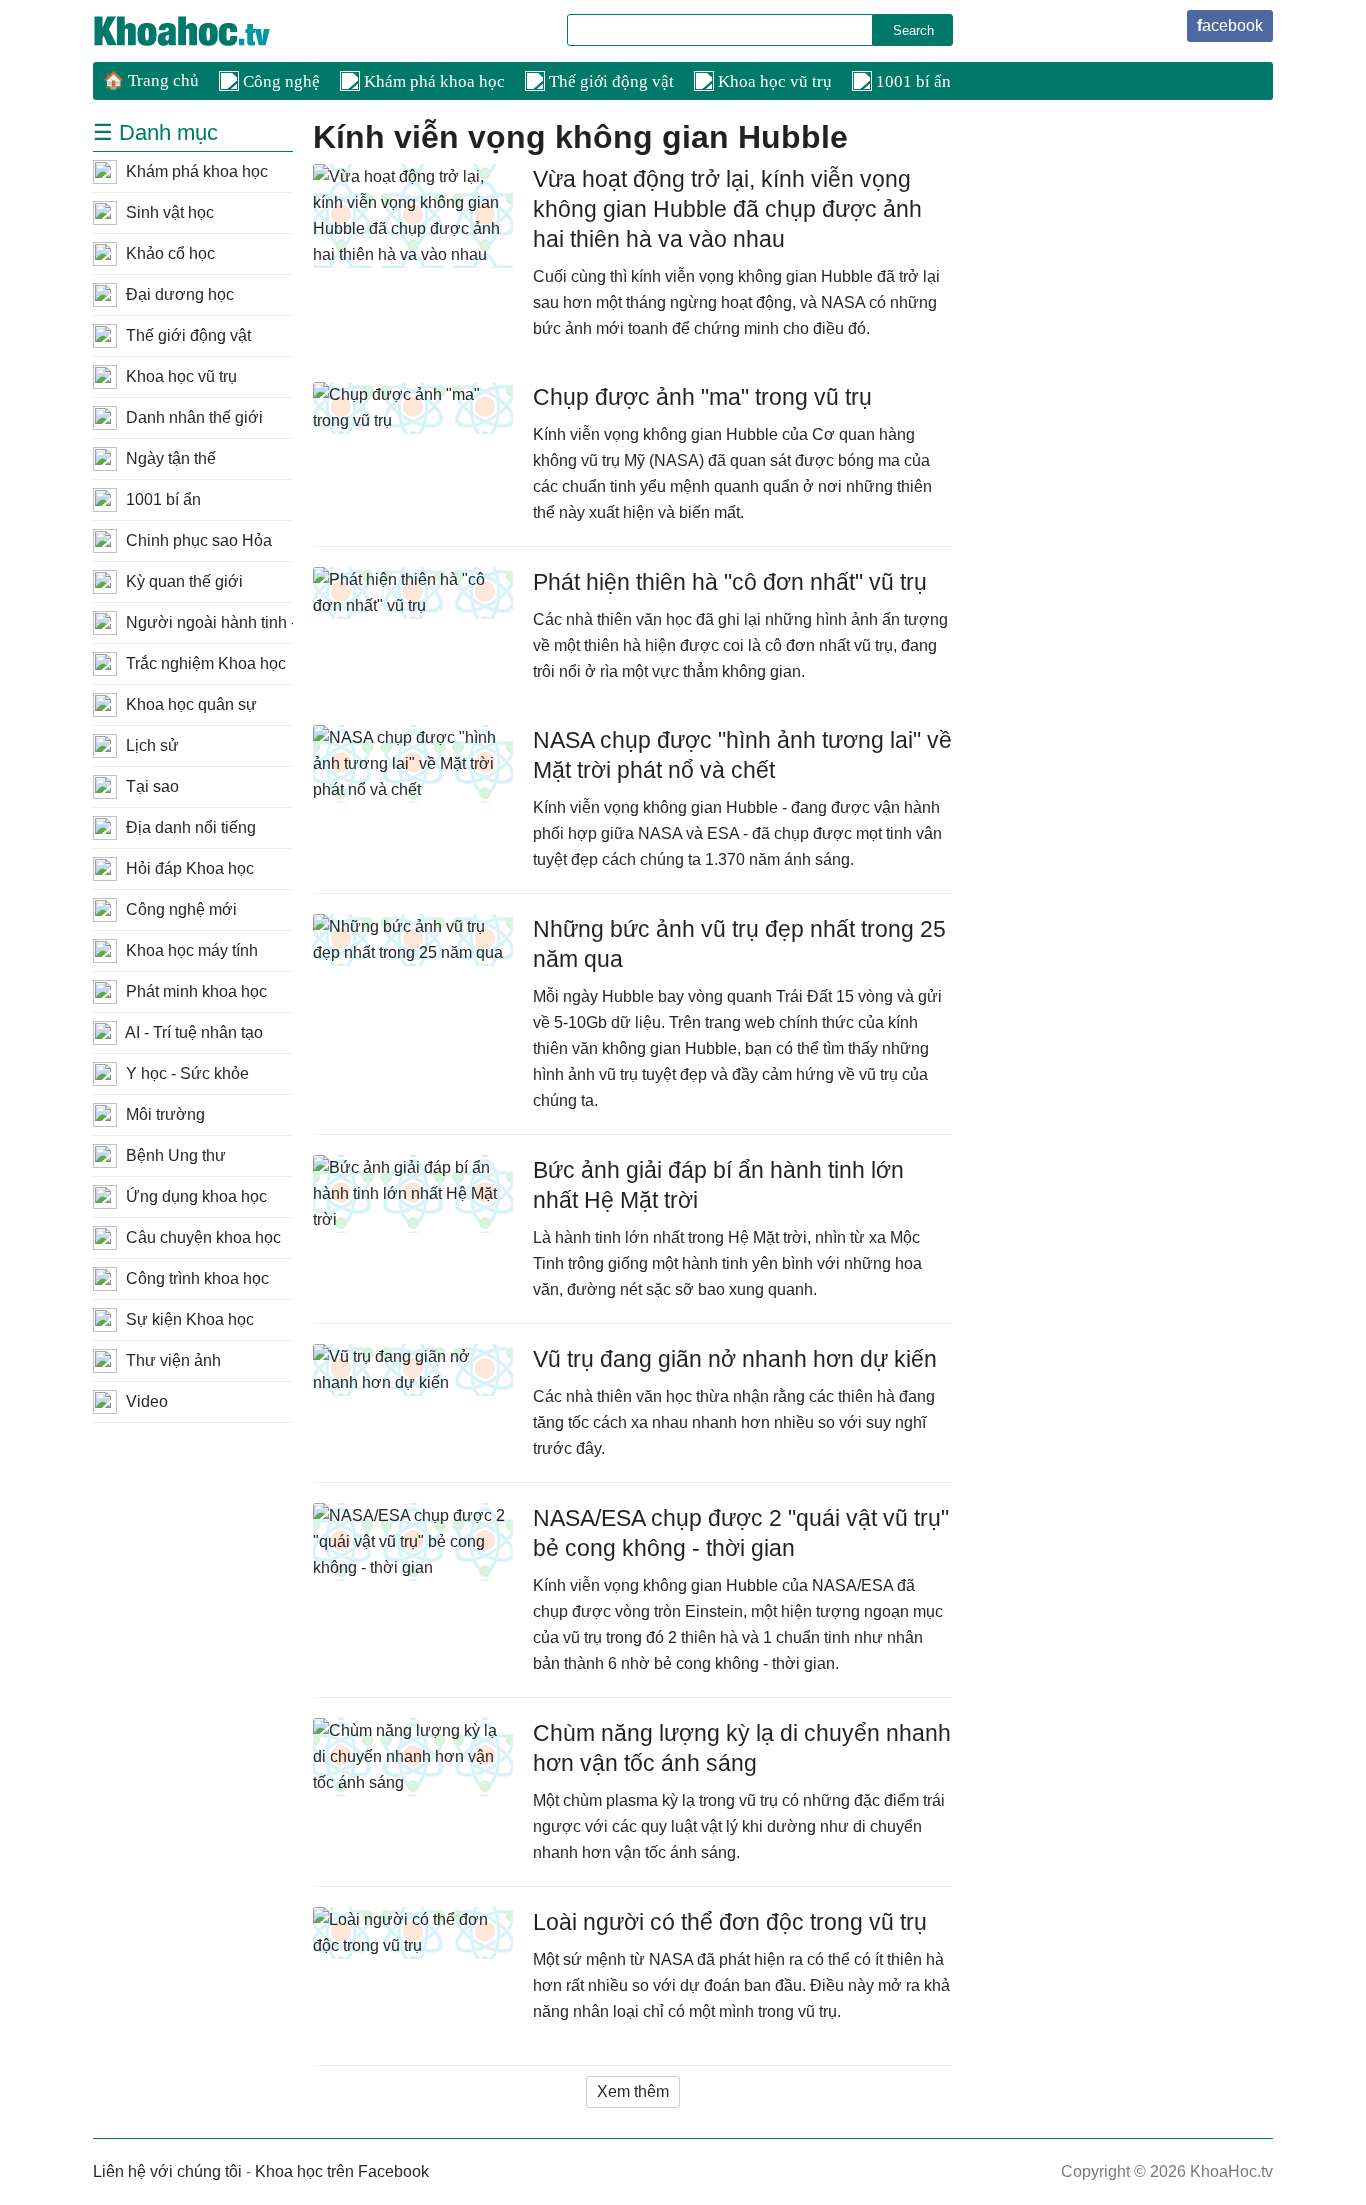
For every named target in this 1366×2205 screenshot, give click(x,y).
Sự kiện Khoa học (188, 1319)
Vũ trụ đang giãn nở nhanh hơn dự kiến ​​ (738, 1359)
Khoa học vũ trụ (773, 81)
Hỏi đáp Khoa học (188, 868)
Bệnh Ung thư (174, 1155)
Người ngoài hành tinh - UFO (207, 622)
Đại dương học (178, 294)
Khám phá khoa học (432, 81)
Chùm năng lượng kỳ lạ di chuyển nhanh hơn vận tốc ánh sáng (742, 1748)
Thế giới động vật (609, 81)
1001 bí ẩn (911, 81)
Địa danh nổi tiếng (189, 827)
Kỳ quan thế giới (182, 581)
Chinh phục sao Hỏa (197, 540)
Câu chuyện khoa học (201, 1237)
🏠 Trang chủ (151, 80)
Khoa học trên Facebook (342, 2171)
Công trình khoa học (195, 1278)
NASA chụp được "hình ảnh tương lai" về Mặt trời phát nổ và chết (742, 755)
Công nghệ (279, 81)
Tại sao (150, 786)
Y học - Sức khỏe (185, 1073)
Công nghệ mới (179, 909)
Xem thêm (633, 2091)
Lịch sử (150, 745)
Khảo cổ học (168, 253)
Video (145, 1401)
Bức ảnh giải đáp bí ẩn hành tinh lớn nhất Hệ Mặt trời (718, 1185)
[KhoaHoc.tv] (203, 31)
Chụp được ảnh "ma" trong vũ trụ (702, 397)
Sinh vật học (168, 212)
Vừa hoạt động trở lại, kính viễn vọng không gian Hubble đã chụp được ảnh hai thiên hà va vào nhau (727, 209)
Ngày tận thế (169, 458)
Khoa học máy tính (190, 950)
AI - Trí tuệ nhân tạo (192, 1032)
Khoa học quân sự (189, 704)
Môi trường (163, 1114)
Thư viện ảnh (171, 1360)
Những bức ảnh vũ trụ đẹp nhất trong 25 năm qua (739, 944)
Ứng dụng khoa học (194, 1196)
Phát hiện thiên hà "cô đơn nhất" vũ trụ (730, 582)
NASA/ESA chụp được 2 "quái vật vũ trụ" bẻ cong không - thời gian (741, 1533)
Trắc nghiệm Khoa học (204, 663)
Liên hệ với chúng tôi (167, 2171)
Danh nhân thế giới (192, 417)
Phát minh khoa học (194, 991)
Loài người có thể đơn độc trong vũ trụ (730, 1922)
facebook (1230, 25)
